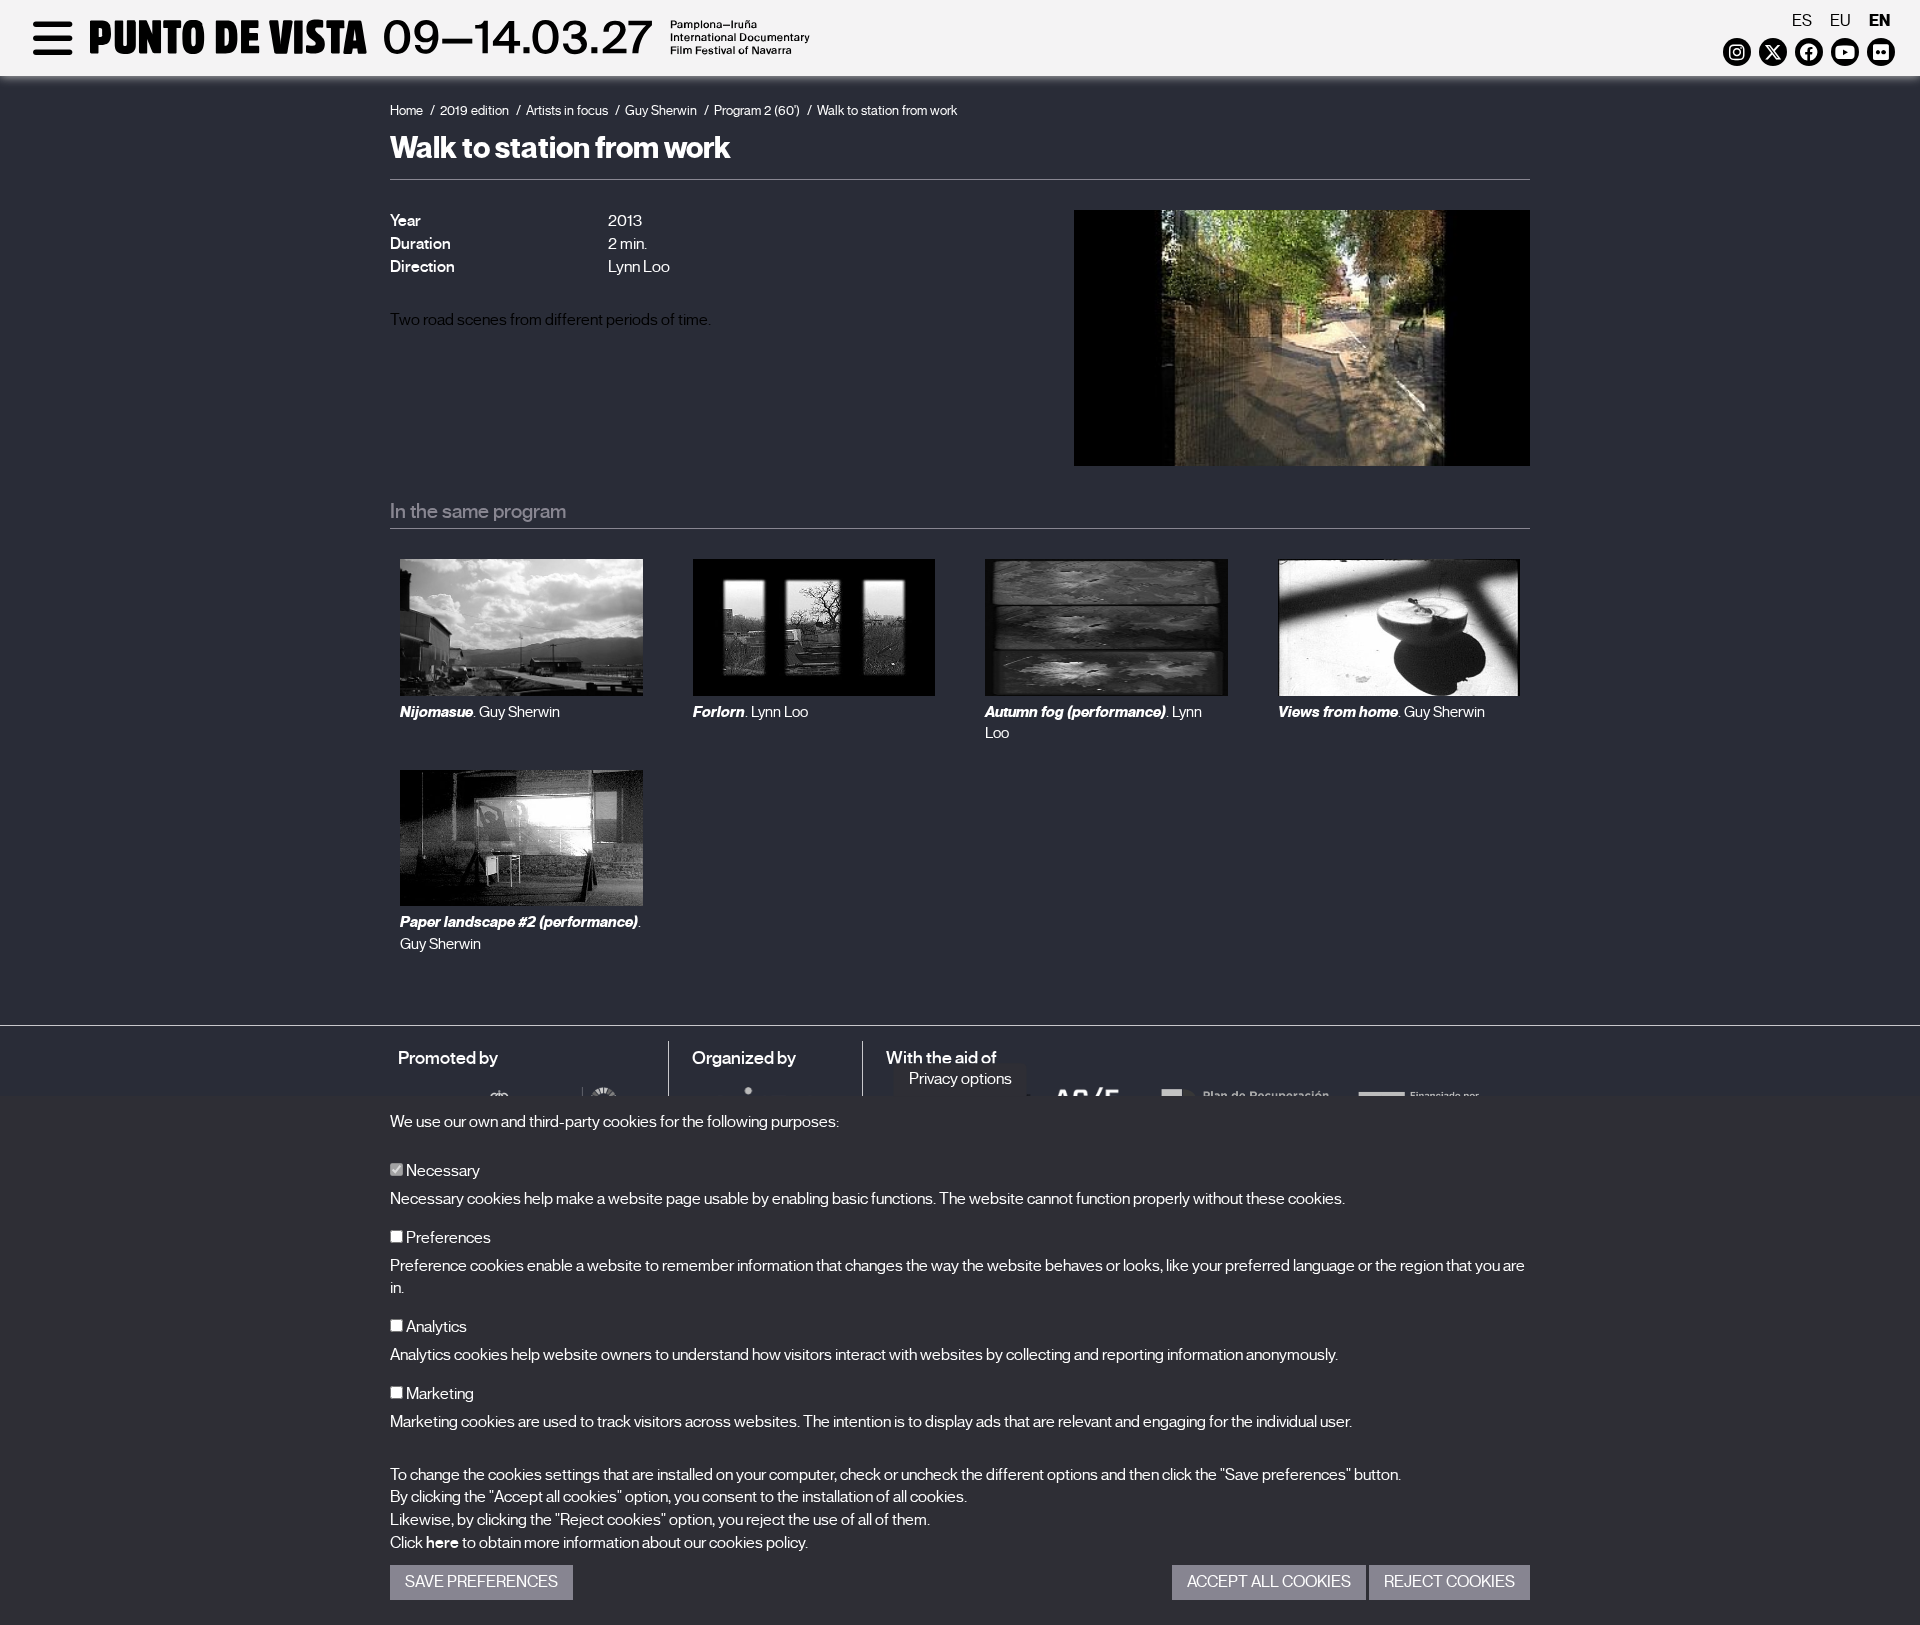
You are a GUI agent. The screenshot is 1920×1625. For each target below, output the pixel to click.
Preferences (447, 1238)
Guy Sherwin (661, 110)
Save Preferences (481, 1582)
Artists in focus (567, 110)
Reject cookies (1449, 1582)
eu (1840, 21)
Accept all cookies (1269, 1582)
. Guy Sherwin (480, 712)
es (1802, 21)
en (1879, 20)
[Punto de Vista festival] (417, 52)
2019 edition (474, 110)
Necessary (441, 1171)
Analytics (435, 1327)
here (442, 1543)
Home (406, 110)
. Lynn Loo (750, 712)
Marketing (438, 1394)
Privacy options (960, 1079)
